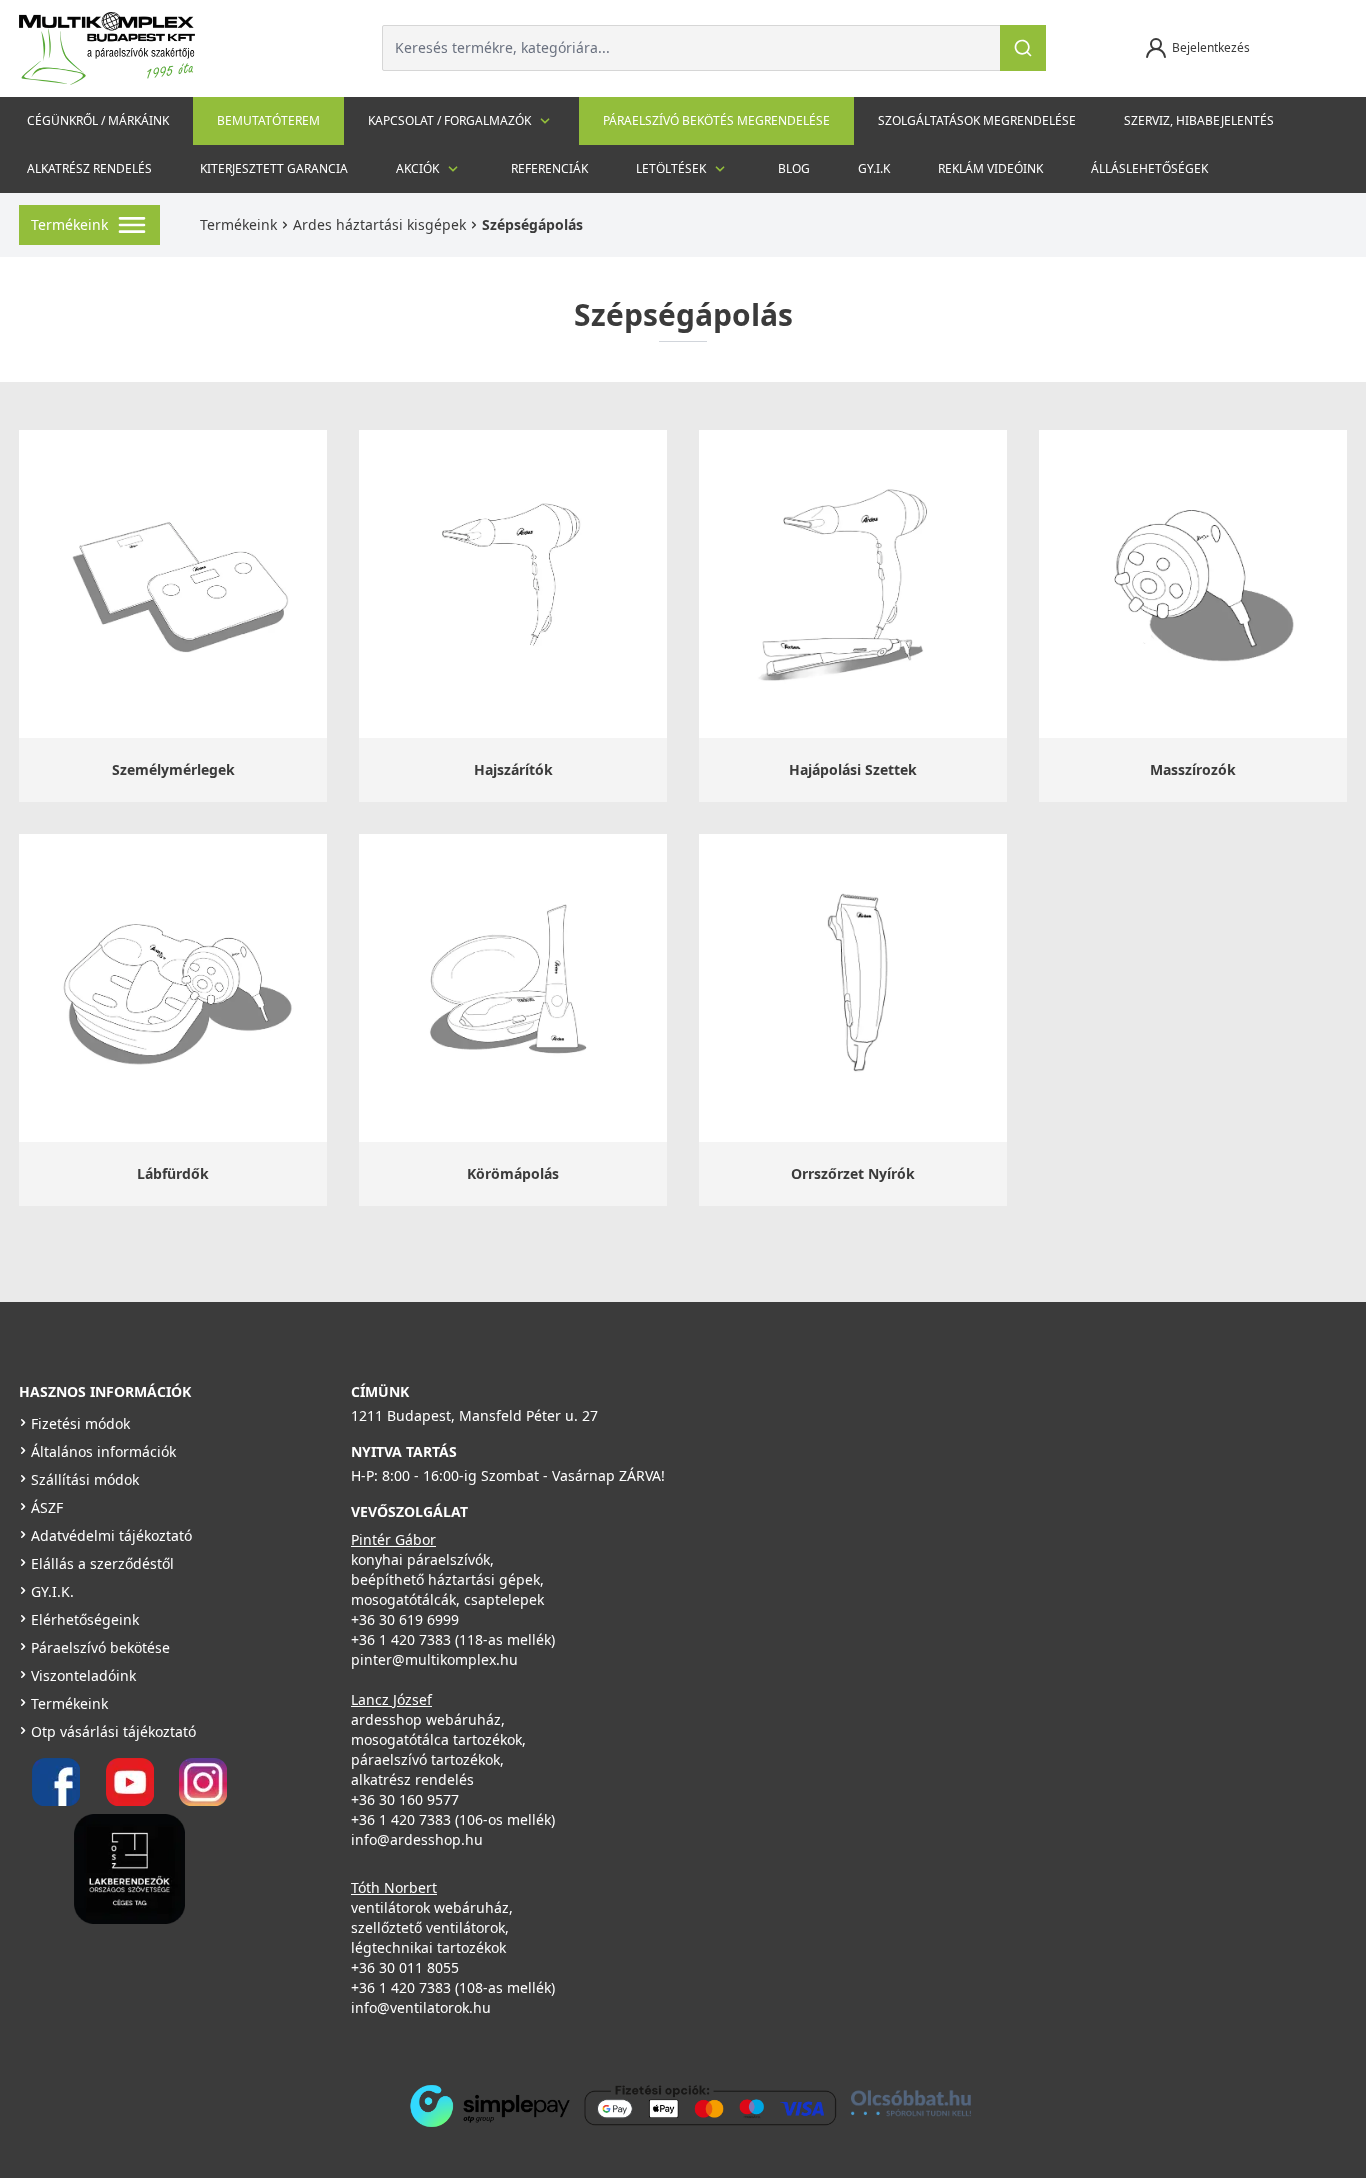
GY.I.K (874, 168)
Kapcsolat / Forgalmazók (449, 120)
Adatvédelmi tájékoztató (111, 1535)
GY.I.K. (52, 1591)
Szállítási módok (85, 1479)
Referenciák (549, 168)
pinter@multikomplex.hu (434, 1659)
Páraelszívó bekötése (100, 1647)
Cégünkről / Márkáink (98, 120)
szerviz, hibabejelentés (1199, 120)
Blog (794, 168)
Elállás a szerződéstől (102, 1563)
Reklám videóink (990, 168)
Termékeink (238, 224)
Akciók (417, 168)
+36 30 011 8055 (405, 1967)
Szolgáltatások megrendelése (977, 120)
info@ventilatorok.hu (421, 2007)
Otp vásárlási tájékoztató (113, 1731)
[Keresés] (1023, 48)
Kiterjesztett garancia (274, 168)
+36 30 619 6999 (405, 1619)
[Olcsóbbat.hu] (911, 2103)
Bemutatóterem (268, 120)
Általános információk (103, 1451)
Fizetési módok (80, 1423)
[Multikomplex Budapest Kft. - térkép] (987, 1510)
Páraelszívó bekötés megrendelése (716, 120)
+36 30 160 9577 (405, 1799)
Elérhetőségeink (85, 1619)
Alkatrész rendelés (89, 168)
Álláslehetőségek (1149, 168)
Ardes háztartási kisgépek (379, 224)
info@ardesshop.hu (417, 1839)
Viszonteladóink (83, 1675)
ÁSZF (47, 1507)
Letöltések (671, 168)
